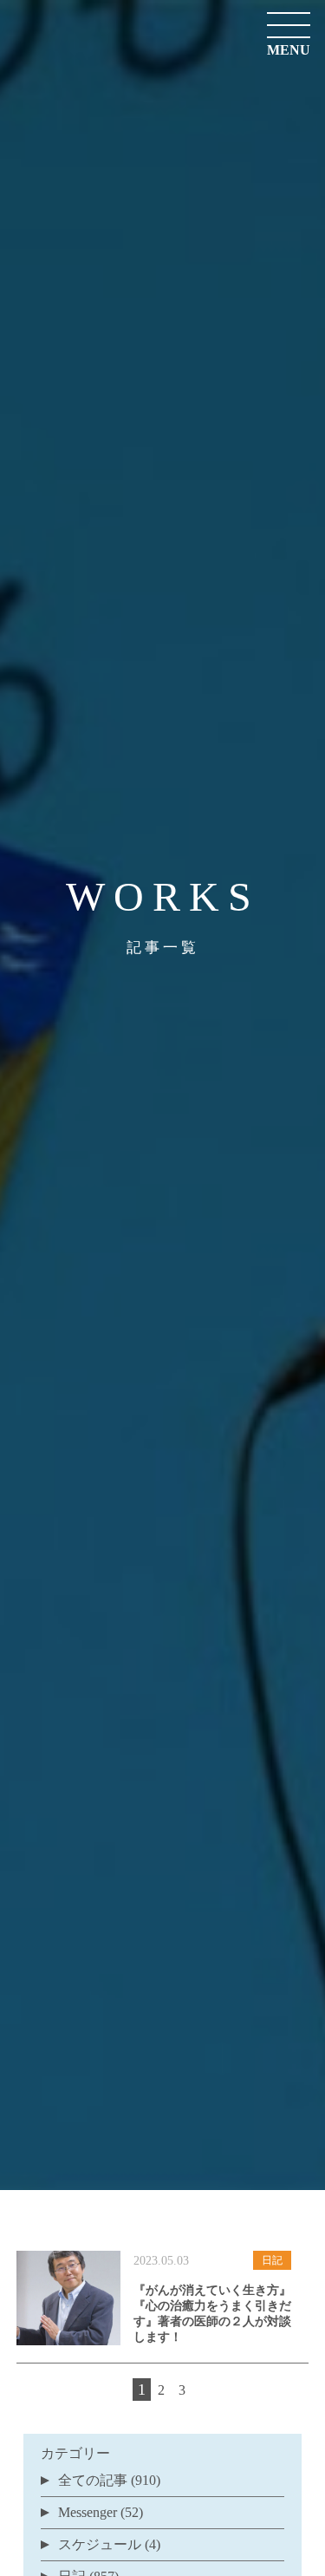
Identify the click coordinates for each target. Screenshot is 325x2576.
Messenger (88, 2512)
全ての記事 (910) (109, 2480)
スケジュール (100, 2544)
